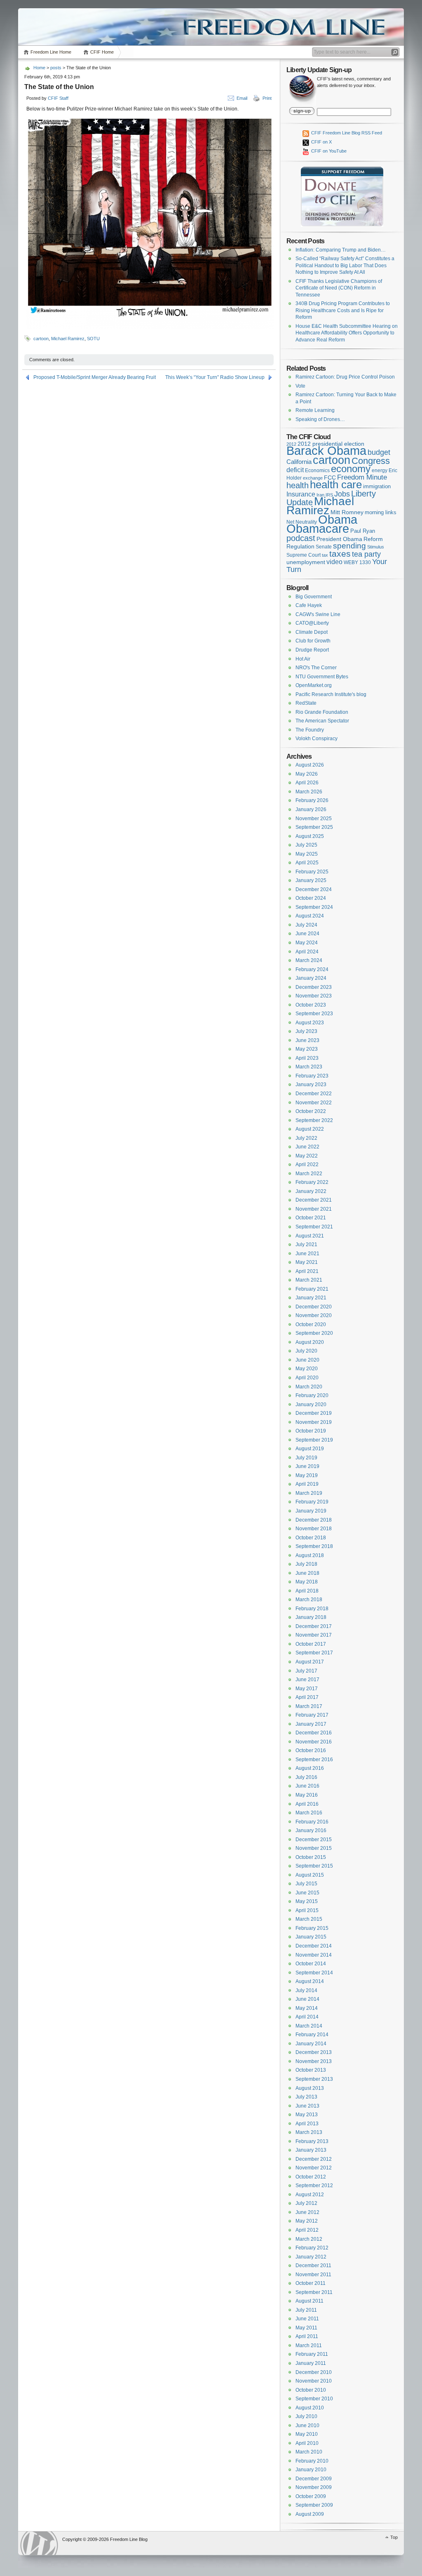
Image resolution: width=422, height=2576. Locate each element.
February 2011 (312, 2354)
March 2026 (309, 792)
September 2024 (314, 907)
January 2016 (311, 1830)
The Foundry (310, 730)
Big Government (314, 597)
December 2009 (314, 2479)
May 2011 (306, 2328)
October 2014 (311, 1964)
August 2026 (310, 765)
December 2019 (314, 1413)
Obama (338, 519)
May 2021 (307, 1262)
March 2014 (309, 2026)
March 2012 (309, 2239)
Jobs (342, 494)
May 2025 (307, 854)
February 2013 (312, 2141)
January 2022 (311, 1191)
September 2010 (314, 2399)
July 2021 (306, 1244)
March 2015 (309, 1919)
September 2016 (314, 1760)
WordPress (39, 2543)
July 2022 (306, 1138)
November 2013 (314, 2061)
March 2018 (309, 1600)
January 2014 (311, 2044)
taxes (340, 554)
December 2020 (314, 1307)
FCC (330, 478)
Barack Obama (326, 451)
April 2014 (307, 2017)
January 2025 (311, 880)
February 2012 (312, 2248)
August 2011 (309, 2301)
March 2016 (309, 1813)
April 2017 (307, 1697)
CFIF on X (321, 142)
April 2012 (307, 2230)
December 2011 (313, 2265)
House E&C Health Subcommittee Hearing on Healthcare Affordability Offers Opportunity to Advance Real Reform (347, 333)
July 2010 (306, 2416)
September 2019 (314, 1440)
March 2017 (309, 1706)
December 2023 (314, 987)
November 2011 (313, 2275)
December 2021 (314, 1200)
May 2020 (307, 1369)
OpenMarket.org (314, 685)
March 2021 (309, 1280)
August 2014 (310, 1981)
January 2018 (311, 1617)
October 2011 (311, 2283)
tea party (366, 554)
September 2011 (314, 2292)
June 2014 (307, 1999)
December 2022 (314, 1094)
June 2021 (307, 1254)
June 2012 (307, 2212)
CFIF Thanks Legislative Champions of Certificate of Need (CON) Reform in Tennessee (339, 288)
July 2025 (306, 845)
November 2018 (314, 1529)
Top (394, 2537)
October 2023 (311, 1005)
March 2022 (309, 1174)
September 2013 (314, 2079)
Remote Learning (315, 410)
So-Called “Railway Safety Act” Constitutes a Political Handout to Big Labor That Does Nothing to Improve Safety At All (345, 265)
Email (242, 98)
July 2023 (306, 1031)
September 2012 (314, 2185)
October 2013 (311, 2070)
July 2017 (306, 1671)
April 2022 (307, 1164)
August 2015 (310, 1875)
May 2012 (307, 2221)
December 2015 (314, 1840)
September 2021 (314, 1227)
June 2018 (307, 1573)
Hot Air (303, 659)
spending (349, 546)
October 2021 (311, 1218)
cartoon (41, 339)
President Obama (339, 539)
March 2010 (309, 2452)
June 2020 (307, 1360)
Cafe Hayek (309, 605)
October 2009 (311, 2496)
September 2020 (314, 1333)
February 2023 (312, 1076)
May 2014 (307, 2008)
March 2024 (309, 960)
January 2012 (311, 2257)
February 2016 (312, 1822)
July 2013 (306, 2097)
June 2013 (307, 2106)
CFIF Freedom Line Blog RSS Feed (346, 133)
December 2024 (314, 889)
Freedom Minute (362, 477)
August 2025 (310, 836)
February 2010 (312, 2461)
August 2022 (310, 1129)
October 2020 (311, 1324)
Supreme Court (304, 555)
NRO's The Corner (316, 668)
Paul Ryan (363, 531)
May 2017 (307, 1689)
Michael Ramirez (68, 339)
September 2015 (314, 1866)
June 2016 (307, 1786)
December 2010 (314, 2372)
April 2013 (307, 2124)
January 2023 (311, 1085)
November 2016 (314, 1742)
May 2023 (307, 1049)
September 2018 (314, 1546)
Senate (324, 547)
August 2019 (310, 1449)
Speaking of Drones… (320, 419)
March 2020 (309, 1387)
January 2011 (311, 2363)
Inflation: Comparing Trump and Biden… (341, 250)
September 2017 (314, 1653)
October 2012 (311, 2177)
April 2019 (307, 1484)
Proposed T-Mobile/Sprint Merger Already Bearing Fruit (95, 377)
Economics (317, 471)
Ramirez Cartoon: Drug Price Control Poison (345, 377)
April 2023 (307, 1058)
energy (380, 470)
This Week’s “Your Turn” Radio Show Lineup (215, 377)
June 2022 (307, 1147)
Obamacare (318, 529)
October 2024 (311, 898)
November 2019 (314, 1422)
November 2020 (314, 1315)
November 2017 (314, 1635)
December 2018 (314, 1520)
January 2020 (311, 1404)
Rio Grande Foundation (322, 712)
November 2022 (314, 1103)
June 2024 (307, 934)
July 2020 (306, 1351)
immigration (377, 486)
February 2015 (312, 1928)
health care (336, 485)
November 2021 (314, 1209)
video (334, 562)
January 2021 (311, 1298)
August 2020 (310, 1342)
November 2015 (314, 1848)
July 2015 (306, 1884)
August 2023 (310, 1023)
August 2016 (310, 1768)
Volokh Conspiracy (316, 739)
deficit (295, 470)
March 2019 (309, 1493)
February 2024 (312, 969)
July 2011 (306, 2310)
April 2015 (307, 1910)
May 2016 (307, 1795)
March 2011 (309, 2345)
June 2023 (307, 1040)
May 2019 (307, 1475)
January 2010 (311, 2470)
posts (56, 68)
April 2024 (307, 952)
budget (379, 452)
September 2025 (314, 827)
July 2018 (306, 1564)
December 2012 (314, 2159)
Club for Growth (313, 641)
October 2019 (311, 1431)
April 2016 (307, 1804)
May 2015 (307, 1901)
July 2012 (306, 2203)
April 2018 (307, 1591)
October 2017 (311, 1644)
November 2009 (314, 2487)
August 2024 (310, 916)
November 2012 (314, 2168)
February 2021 (312, 1289)
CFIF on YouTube (328, 151)
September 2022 (314, 1120)
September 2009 (314, 2505)
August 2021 (310, 1236)
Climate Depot (312, 632)
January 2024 (311, 978)
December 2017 (314, 1626)
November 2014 (314, 1955)
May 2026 (307, 774)
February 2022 (312, 1182)
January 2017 (311, 1724)
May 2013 (307, 2115)
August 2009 (310, 2514)
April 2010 (307, 2443)
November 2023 (314, 996)
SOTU (93, 339)
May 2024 (307, 943)
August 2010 (310, 2408)
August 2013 (310, 2088)
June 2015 (307, 1893)
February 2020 (312, 1395)
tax (325, 555)
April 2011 (307, 2336)
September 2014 (314, 1973)
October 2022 (311, 1111)
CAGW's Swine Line (318, 614)
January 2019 (311, 1511)
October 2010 (311, 2390)
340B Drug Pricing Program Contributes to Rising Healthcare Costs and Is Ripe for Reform (343, 310)
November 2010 (314, 2381)
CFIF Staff (58, 98)
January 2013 (311, 2150)
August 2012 (310, 2195)
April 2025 (307, 863)
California (299, 462)
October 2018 (311, 1538)
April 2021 (307, 1271)
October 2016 (311, 1750)
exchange (313, 478)
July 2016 (306, 1777)
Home (39, 68)
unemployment (306, 562)
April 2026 (307, 783)
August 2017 (310, 1662)
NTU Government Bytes (322, 677)
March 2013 (309, 2132)
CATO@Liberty (312, 623)
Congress (371, 461)
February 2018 (312, 1609)
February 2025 (312, 872)
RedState (306, 703)
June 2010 (307, 2425)
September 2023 (314, 1014)
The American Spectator (322, 721)
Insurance (301, 494)
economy (351, 469)
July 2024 (306, 925)
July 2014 (306, 1990)
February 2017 (312, 1715)
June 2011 (307, 2319)
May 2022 (307, 1156)
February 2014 (312, 2035)
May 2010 (307, 2434)
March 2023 (309, 1067)
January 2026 (311, 809)
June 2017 (307, 1680)
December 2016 (314, 1733)
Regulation (300, 546)
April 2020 (307, 1378)
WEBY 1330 (357, 562)
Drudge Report (312, 650)
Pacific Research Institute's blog (331, 694)
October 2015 (311, 1857)
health (298, 485)
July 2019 (306, 1458)
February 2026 (312, 800)
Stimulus (376, 547)
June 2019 (307, 1466)
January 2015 (311, 1937)
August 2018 (310, 1555)
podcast (301, 538)
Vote (300, 386)
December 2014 (314, 1946)
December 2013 (314, 2052)
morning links (381, 512)
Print (267, 98)
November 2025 (314, 819)
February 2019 (312, 1502)
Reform (373, 539)
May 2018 (307, 1582)
